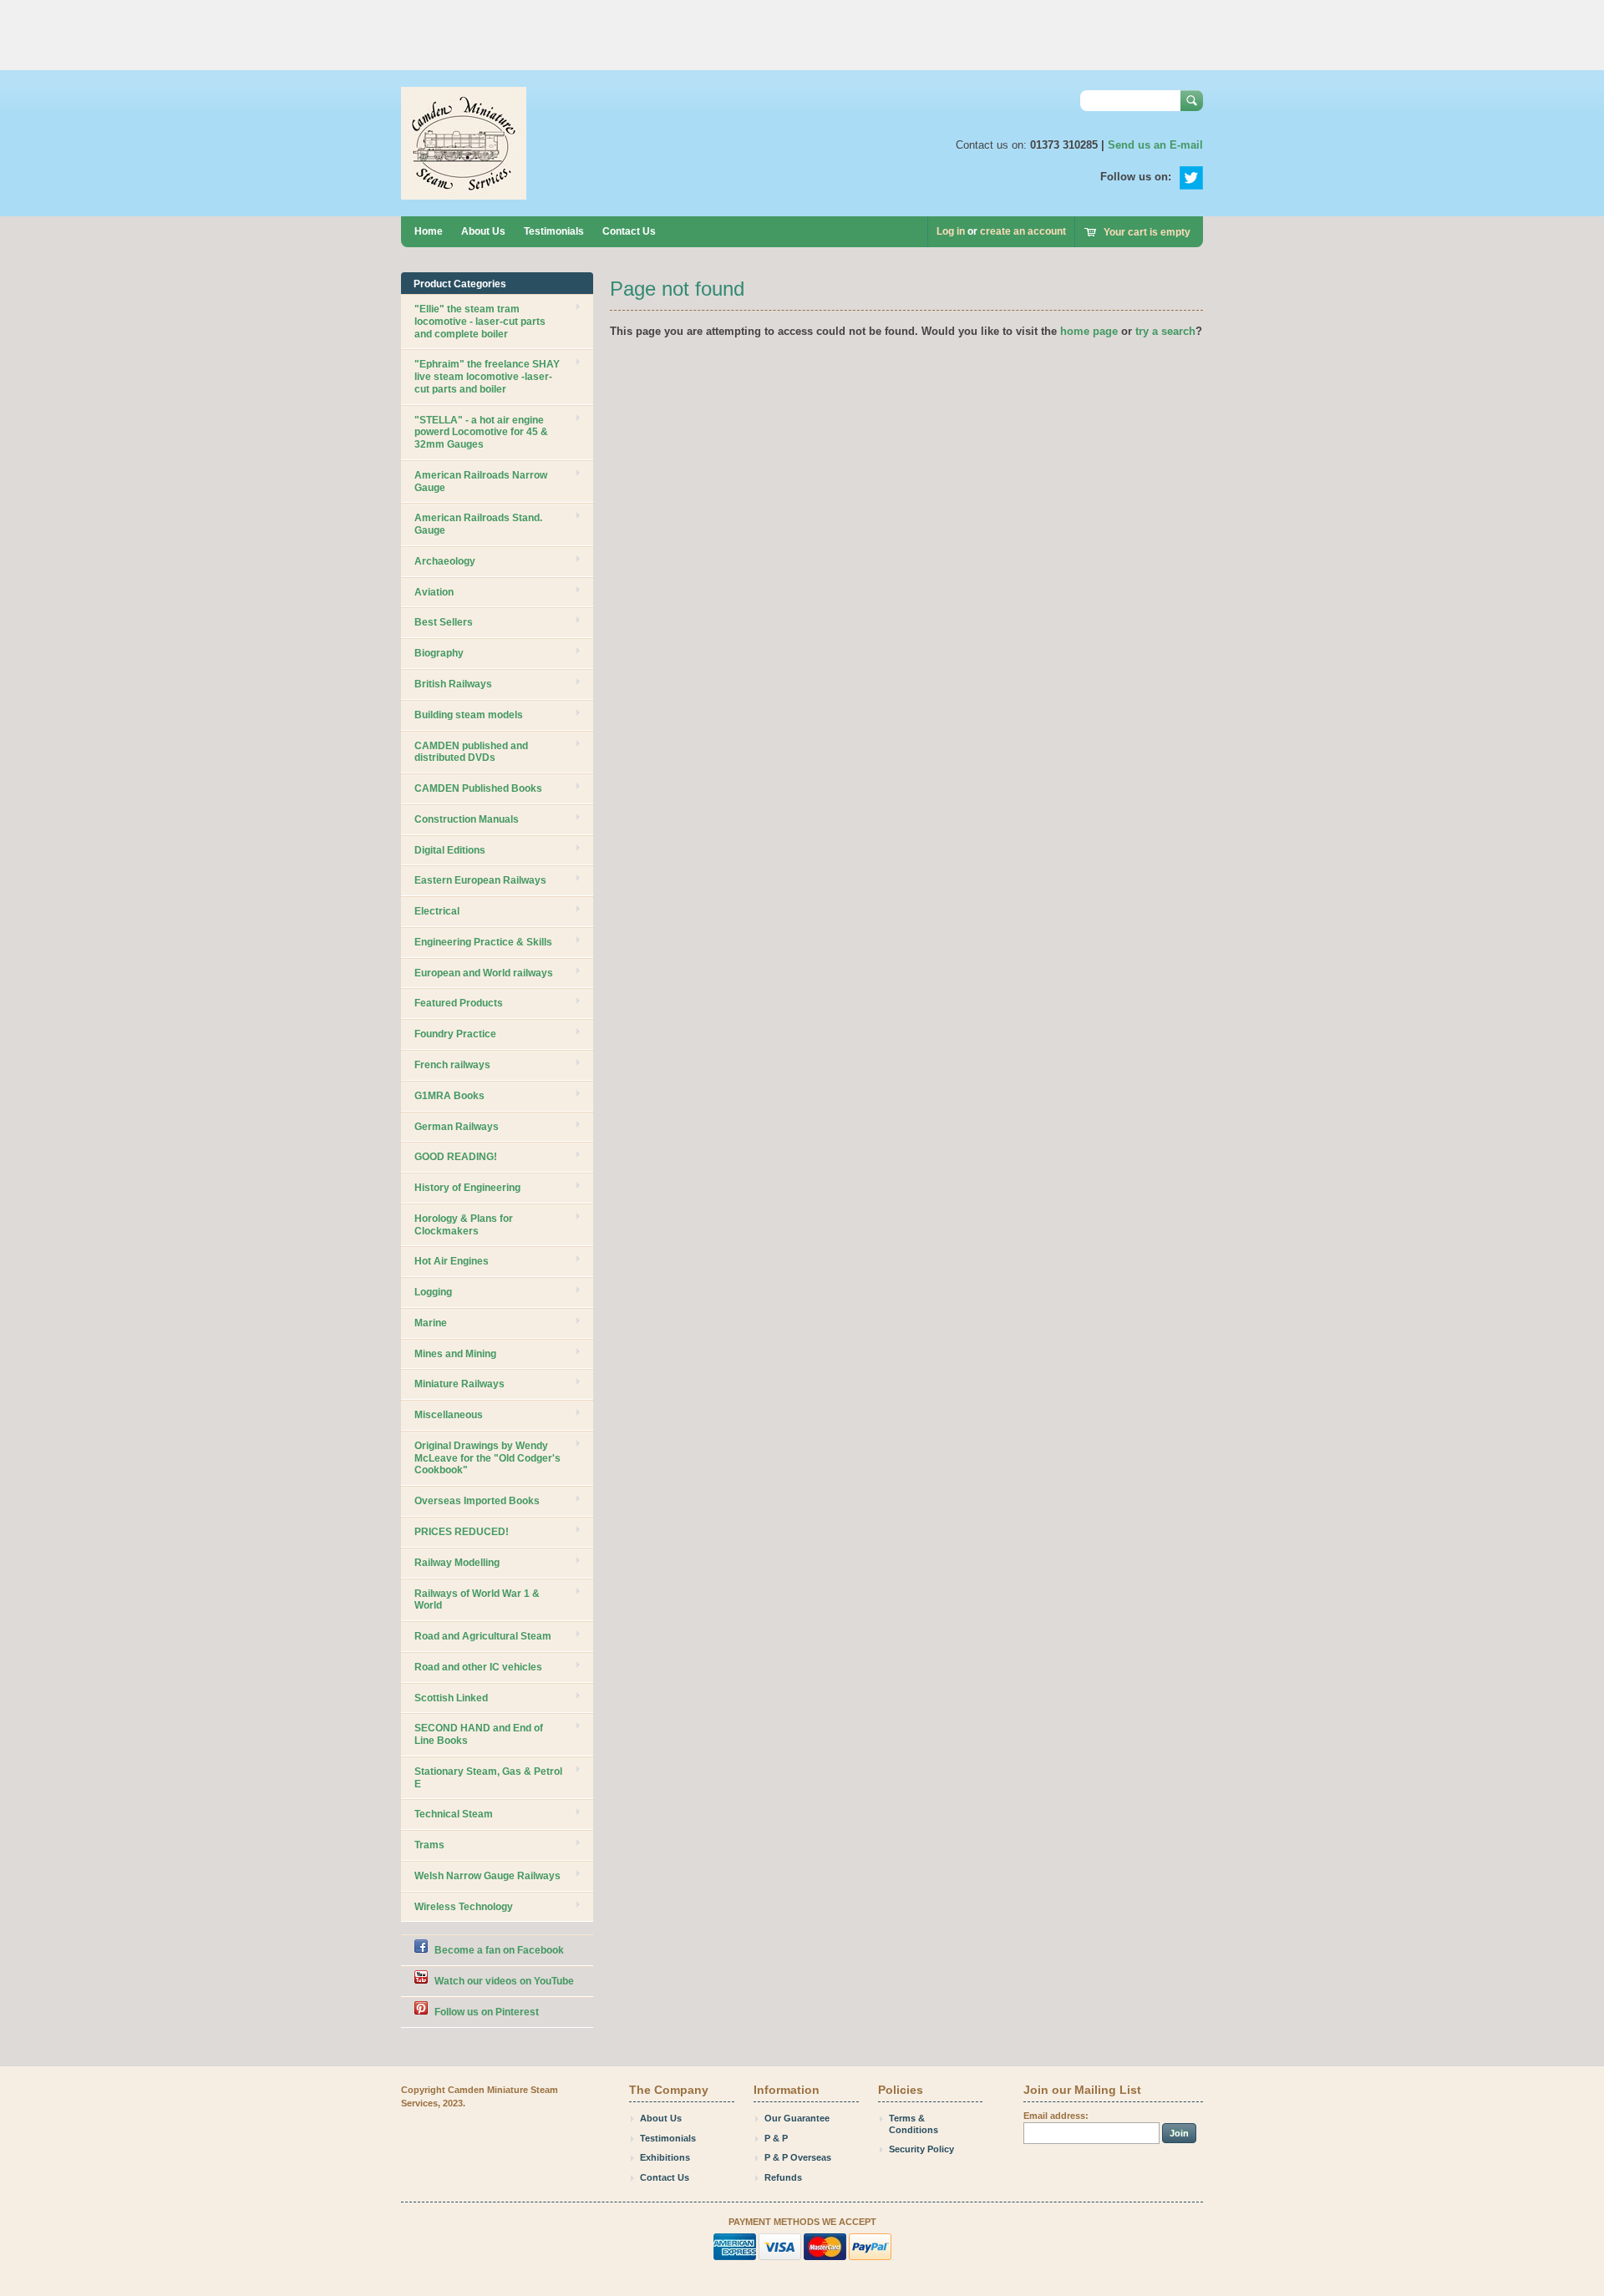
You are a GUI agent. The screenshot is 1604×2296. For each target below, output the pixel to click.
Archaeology (445, 561)
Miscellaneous (449, 1415)
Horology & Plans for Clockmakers (464, 1225)
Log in (951, 231)
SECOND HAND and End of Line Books (479, 1734)
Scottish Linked (451, 1698)
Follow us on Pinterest (487, 2012)
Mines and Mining (455, 1354)
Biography (439, 653)
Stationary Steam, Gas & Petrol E (488, 1778)
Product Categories (460, 284)
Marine (431, 1323)
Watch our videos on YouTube (504, 1981)
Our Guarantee (797, 2118)
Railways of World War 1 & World (477, 1600)
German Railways (457, 1127)
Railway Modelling (457, 1563)
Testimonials (554, 231)
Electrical (437, 911)
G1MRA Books (449, 1096)
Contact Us (629, 231)
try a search (1165, 331)
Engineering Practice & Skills (483, 942)
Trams (429, 1845)
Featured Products (459, 1003)
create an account (1023, 231)
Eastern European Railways (480, 880)
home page (1089, 331)
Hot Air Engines (452, 1261)
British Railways (453, 684)
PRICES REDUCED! (462, 1532)
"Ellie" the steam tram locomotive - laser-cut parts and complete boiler (480, 322)
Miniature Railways (459, 1384)
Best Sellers (444, 622)
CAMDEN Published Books (478, 788)
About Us (483, 231)
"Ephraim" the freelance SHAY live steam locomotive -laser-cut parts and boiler (487, 377)
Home (429, 231)
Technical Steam (454, 1814)
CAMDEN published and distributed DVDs (471, 752)
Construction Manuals (467, 819)
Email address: (1056, 2116)
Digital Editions (450, 850)
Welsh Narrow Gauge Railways (487, 1876)
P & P (776, 2138)
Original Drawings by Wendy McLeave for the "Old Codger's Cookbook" (487, 1458)
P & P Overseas (798, 2157)
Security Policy (921, 2149)
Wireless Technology (464, 1907)
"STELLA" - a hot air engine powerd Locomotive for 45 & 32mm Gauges (481, 433)
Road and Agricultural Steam (483, 1636)
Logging (433, 1292)
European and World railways (484, 973)
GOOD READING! (456, 1157)
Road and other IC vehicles (478, 1667)
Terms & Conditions (914, 2124)
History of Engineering (467, 1188)
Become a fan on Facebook (499, 1950)
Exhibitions (665, 2157)
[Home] (464, 192)
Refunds (783, 2177)
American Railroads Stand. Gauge (478, 524)
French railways (452, 1065)
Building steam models (469, 715)
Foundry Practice (455, 1034)
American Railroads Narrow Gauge (481, 482)
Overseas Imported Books (477, 1501)
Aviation (434, 592)
